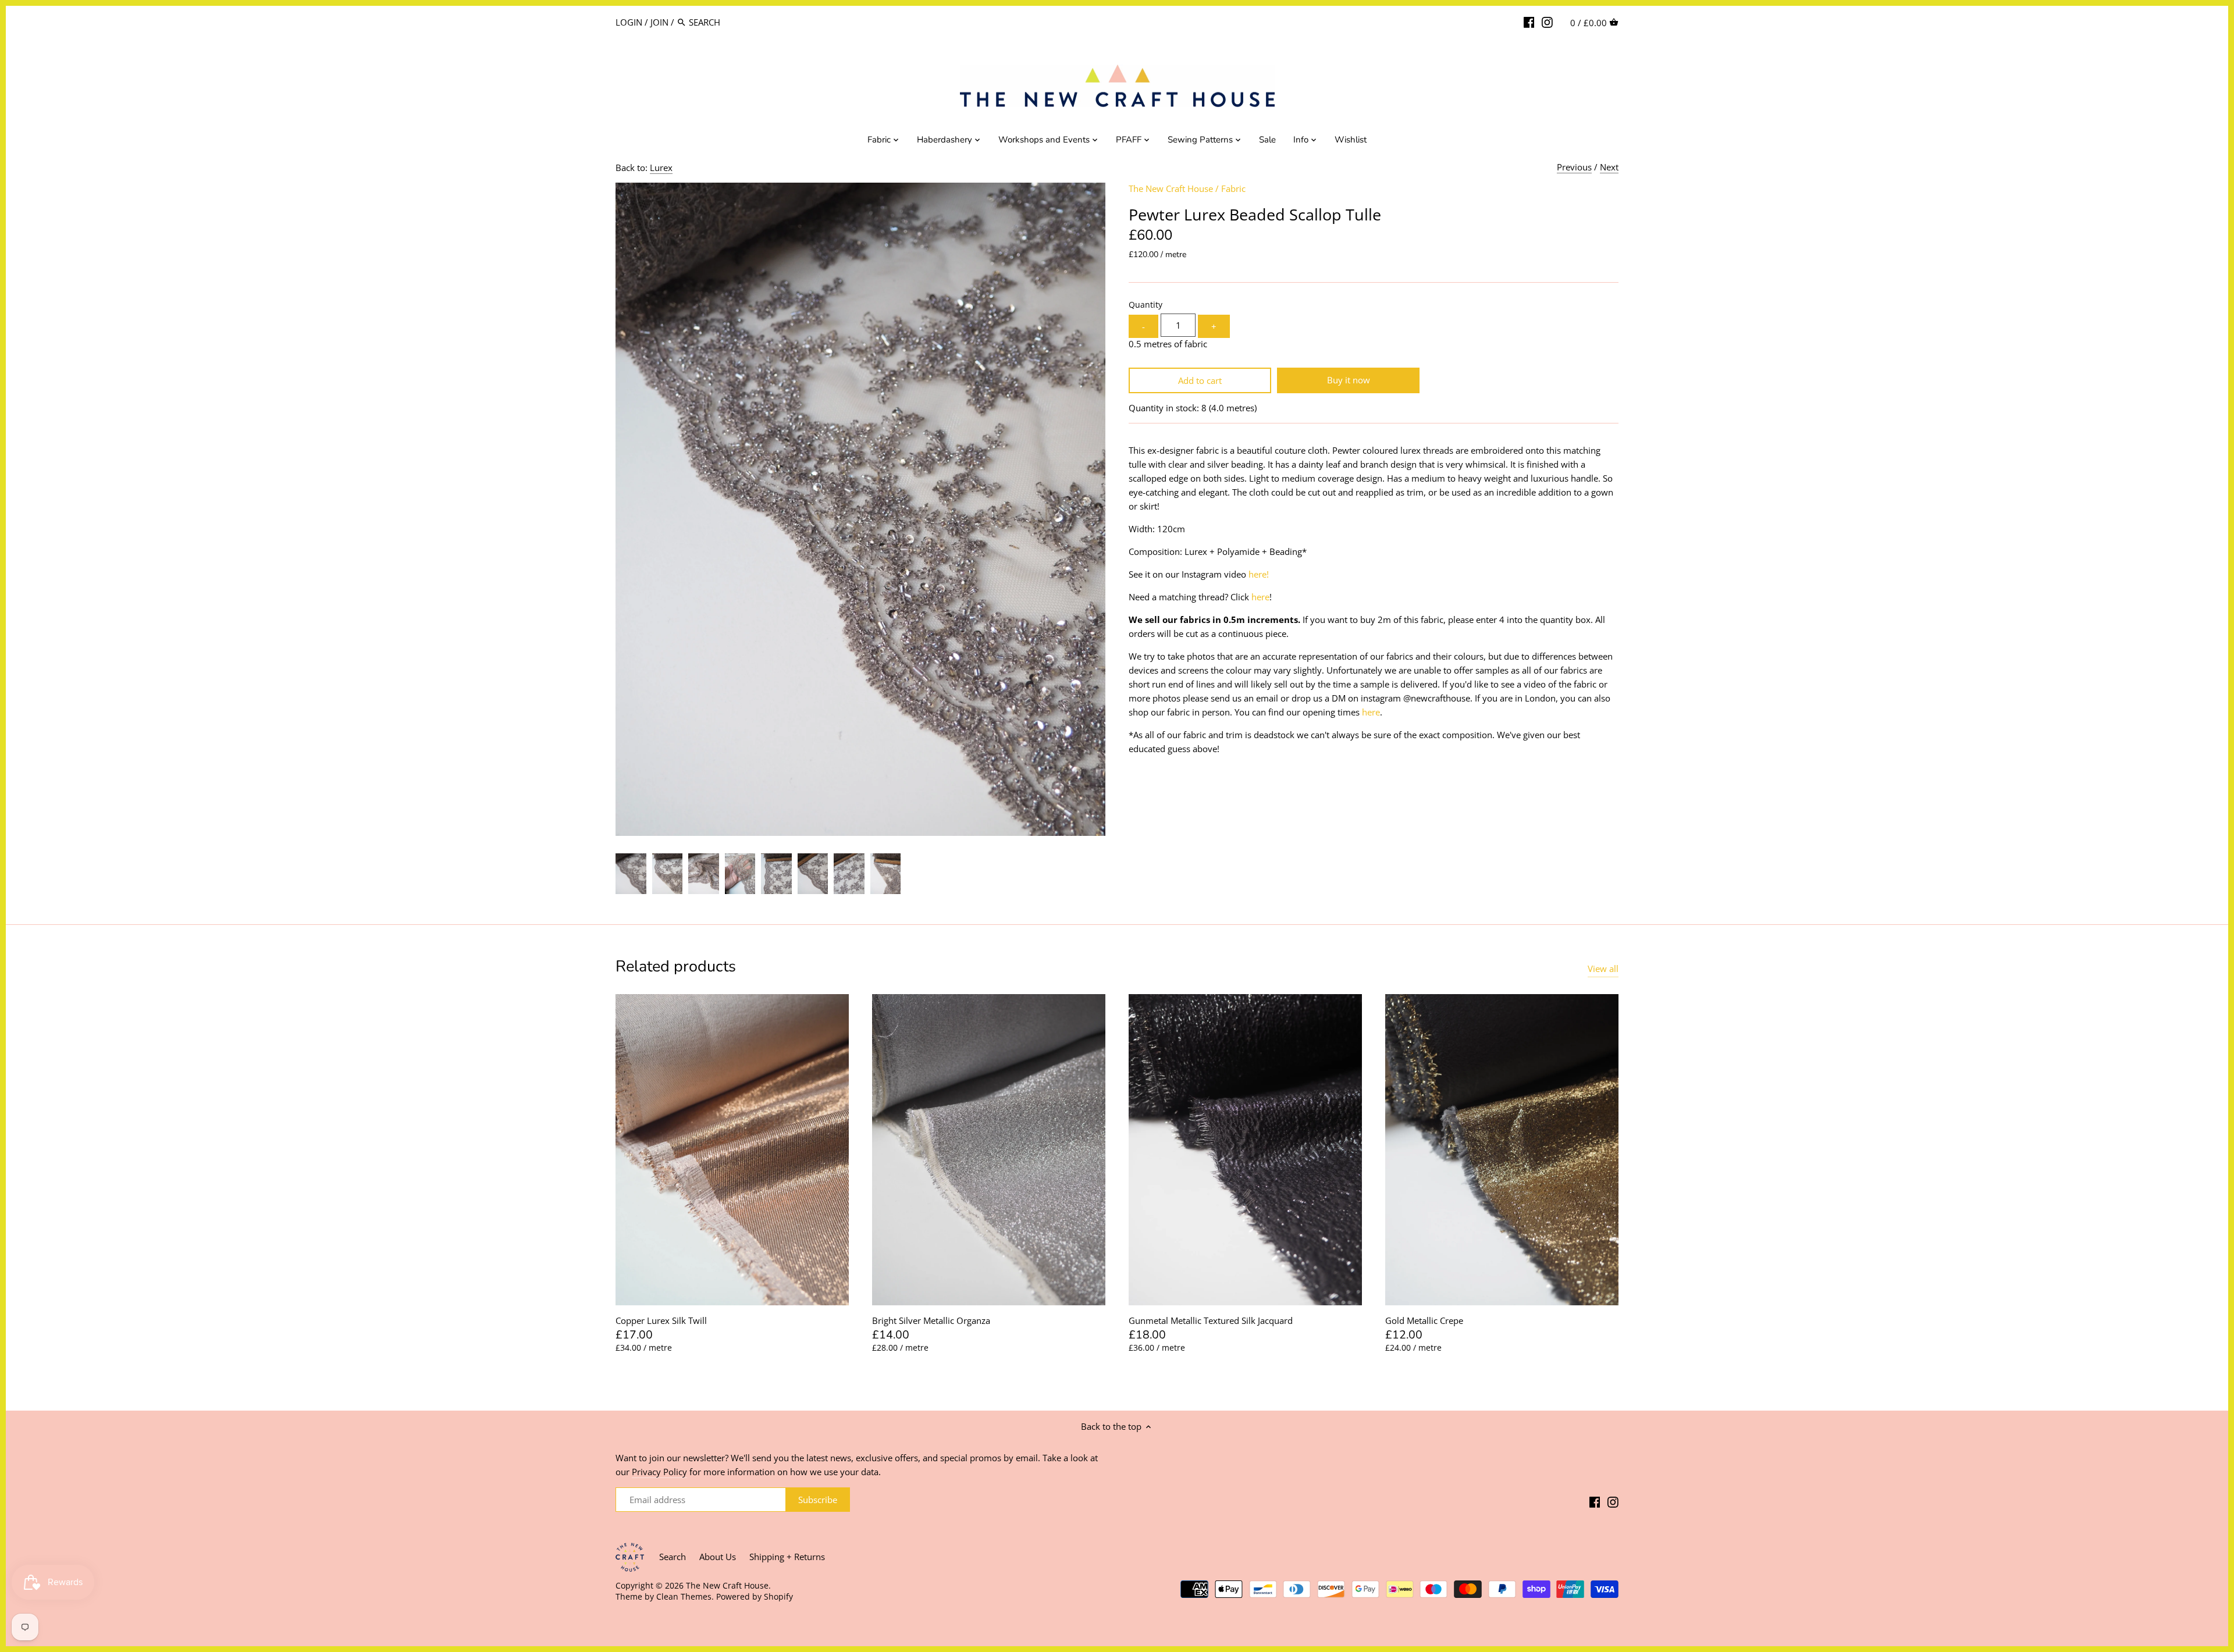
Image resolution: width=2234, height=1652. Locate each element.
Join (659, 22)
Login (629, 22)
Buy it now (1349, 380)
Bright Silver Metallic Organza (931, 1320)
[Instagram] (1547, 22)
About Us (718, 1557)
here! (1259, 574)
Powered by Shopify (755, 1597)
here (1260, 597)
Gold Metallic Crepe (1424, 1320)
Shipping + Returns (787, 1557)
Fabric (1233, 188)
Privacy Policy (659, 1472)
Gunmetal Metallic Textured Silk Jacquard (1211, 1320)
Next (1609, 167)
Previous (1574, 167)
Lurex (661, 168)
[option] (631, 874)
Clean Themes (684, 1597)
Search (673, 1557)
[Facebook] (1529, 22)
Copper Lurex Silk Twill (661, 1320)
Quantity (1146, 305)
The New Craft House (1171, 188)
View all (1603, 969)
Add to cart (1200, 380)
